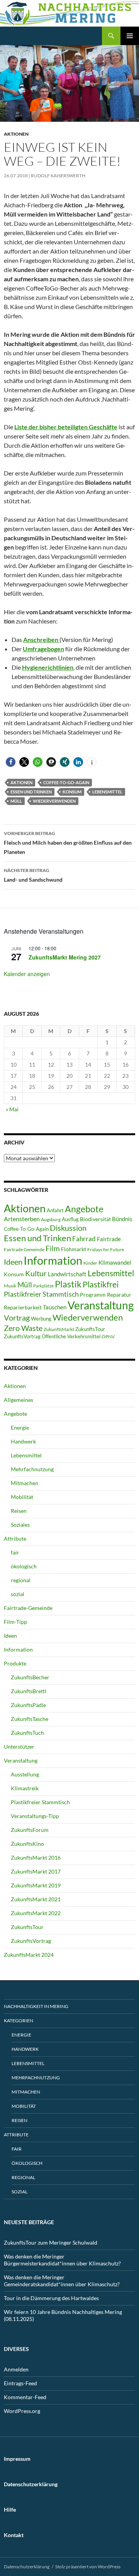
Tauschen (55, 1307)
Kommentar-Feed (25, 2397)
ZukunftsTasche (30, 1719)
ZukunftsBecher (30, 1677)
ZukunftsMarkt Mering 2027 (65, 957)
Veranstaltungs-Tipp (35, 1816)
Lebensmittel (107, 792)
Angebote (84, 1209)
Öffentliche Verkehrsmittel (71, 1336)
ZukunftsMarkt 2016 (36, 1858)
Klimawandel (115, 1262)
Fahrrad (84, 1239)
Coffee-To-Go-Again (66, 782)
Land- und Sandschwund (33, 875)
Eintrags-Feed (20, 2383)
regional (21, 1580)
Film (53, 1248)
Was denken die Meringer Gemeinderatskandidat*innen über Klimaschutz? (62, 2281)
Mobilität (22, 1497)
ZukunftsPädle (28, 1705)
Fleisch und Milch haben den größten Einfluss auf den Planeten (68, 843)
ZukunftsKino (27, 1844)
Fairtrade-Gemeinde (28, 1608)
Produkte (15, 1663)
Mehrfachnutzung (32, 1469)
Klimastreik (25, 1788)
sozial (18, 1594)
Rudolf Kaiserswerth (58, 176)
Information (53, 1260)
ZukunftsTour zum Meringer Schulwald (51, 2242)
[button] (11, 762)
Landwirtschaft (67, 1274)
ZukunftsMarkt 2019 (36, 1885)
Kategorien (19, 2021)
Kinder (90, 1263)
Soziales (20, 1525)
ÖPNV (108, 1337)
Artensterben (22, 1219)
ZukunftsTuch (27, 1733)
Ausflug (70, 1219)
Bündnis (122, 1219)
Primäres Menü (130, 36)
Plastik (68, 1284)
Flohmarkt (74, 1249)
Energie (20, 1427)
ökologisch (24, 1566)
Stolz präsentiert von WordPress (88, 2567)
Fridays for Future (106, 1249)
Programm (93, 1295)
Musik (10, 1286)
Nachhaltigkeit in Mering (36, 2006)
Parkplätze (43, 1286)
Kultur (36, 1273)
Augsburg (51, 1219)
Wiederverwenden (54, 801)
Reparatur (119, 1295)
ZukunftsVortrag (22, 1336)
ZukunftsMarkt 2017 (36, 1871)
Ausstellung (25, 1774)
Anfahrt (55, 1210)
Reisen (19, 1511)
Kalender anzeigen (27, 974)
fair (15, 1552)
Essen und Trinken (31, 792)
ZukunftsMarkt (59, 1329)
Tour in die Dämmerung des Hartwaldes (51, 2298)
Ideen (13, 1262)
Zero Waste (23, 1328)
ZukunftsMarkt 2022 (36, 1913)
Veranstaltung (101, 1305)
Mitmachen (25, 1483)
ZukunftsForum (30, 1830)
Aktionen (16, 134)
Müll (16, 801)
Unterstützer (19, 1747)
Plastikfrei (101, 1284)
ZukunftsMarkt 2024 (29, 1955)
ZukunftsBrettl (29, 1691)
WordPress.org (22, 2411)
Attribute (15, 1538)
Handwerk (23, 1441)
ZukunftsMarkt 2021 (36, 1899)
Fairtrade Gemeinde (24, 1249)
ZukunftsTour (90, 1329)
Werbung (41, 1319)
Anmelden (16, 2369)
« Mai (12, 1109)
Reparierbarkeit (23, 1307)
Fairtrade (109, 1239)
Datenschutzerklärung (27, 2567)
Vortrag (17, 1318)
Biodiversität (95, 1219)
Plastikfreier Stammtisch (41, 1294)
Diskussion (68, 1228)
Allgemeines (19, 1400)
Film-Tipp (15, 1622)
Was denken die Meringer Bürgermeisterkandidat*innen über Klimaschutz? (62, 2260)
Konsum (72, 792)
